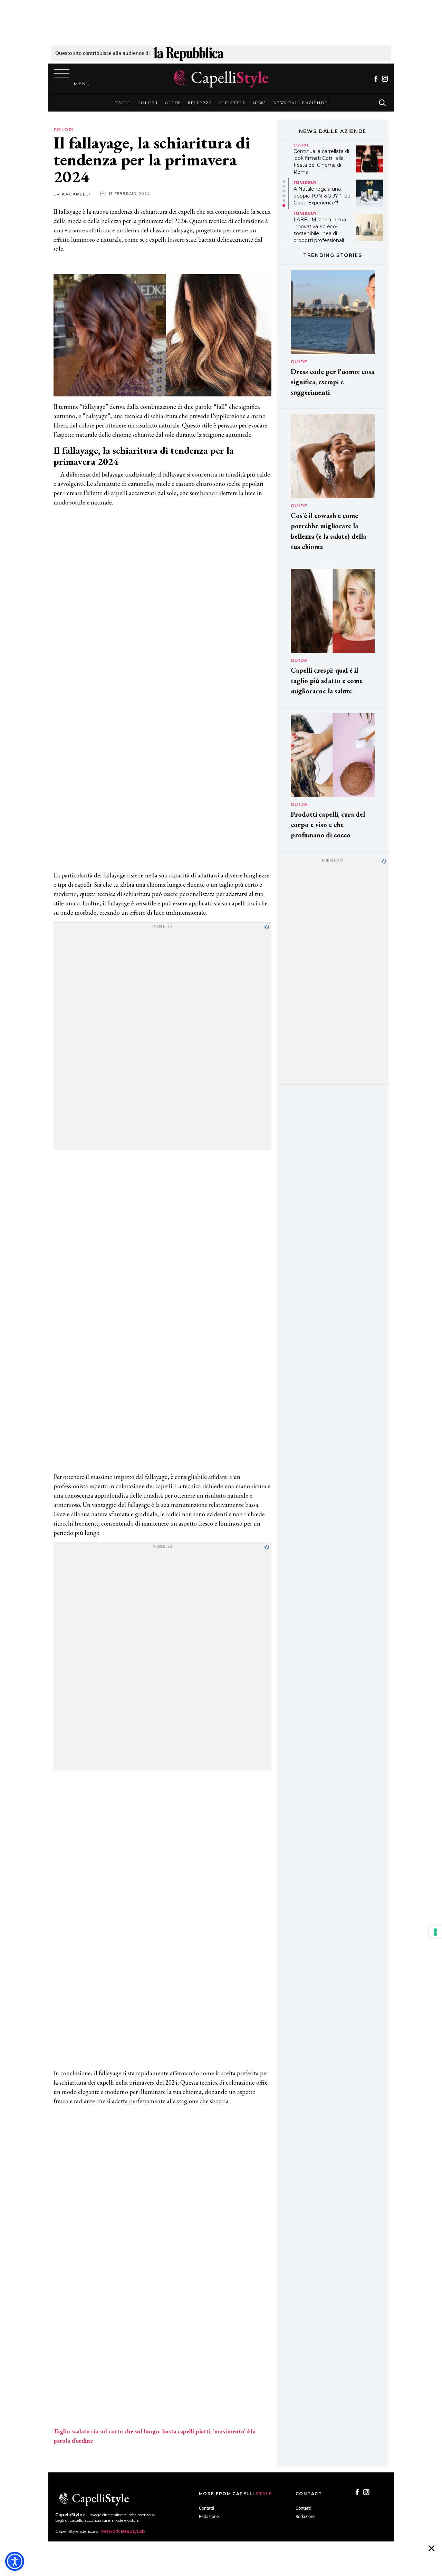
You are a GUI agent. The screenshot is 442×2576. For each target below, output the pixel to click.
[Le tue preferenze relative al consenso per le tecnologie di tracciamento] (435, 1932)
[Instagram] (385, 79)
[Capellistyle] (221, 79)
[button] (284, 181)
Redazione (209, 2516)
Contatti (206, 2508)
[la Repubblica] (189, 53)
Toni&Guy (305, 182)
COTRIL (301, 145)
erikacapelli (72, 194)
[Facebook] (376, 79)
